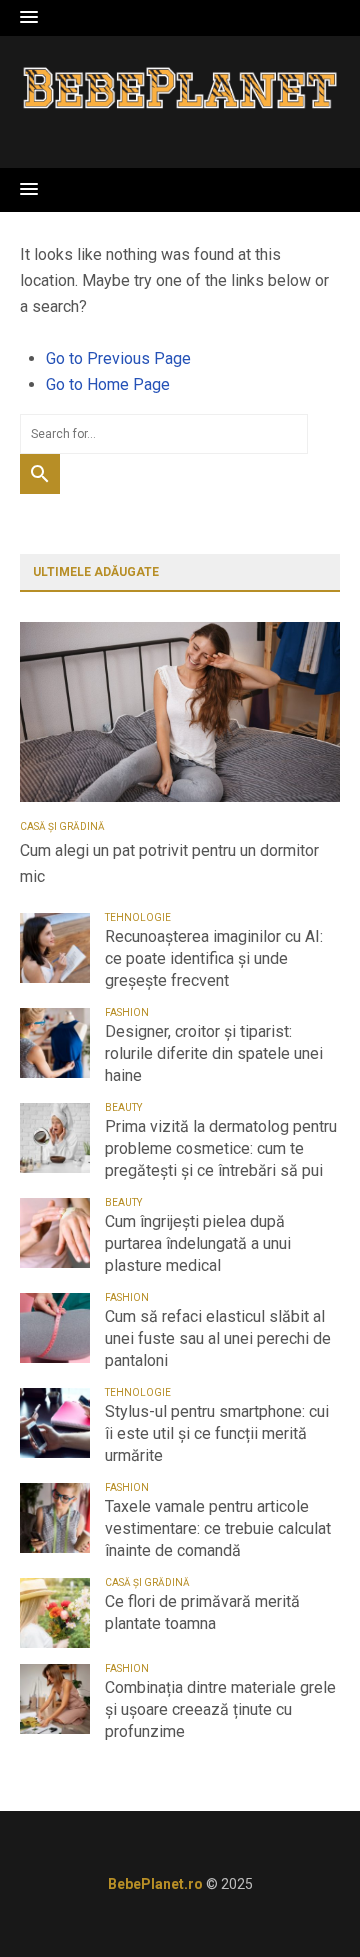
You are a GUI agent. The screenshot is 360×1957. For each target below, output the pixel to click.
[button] (29, 18)
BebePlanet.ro (155, 1884)
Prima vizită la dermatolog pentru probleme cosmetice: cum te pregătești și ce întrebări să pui (221, 1148)
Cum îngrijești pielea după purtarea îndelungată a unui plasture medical (198, 1243)
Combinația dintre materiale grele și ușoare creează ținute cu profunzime (220, 1709)
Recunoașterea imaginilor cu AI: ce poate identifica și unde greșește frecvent (214, 958)
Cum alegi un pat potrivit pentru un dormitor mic (169, 863)
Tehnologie (138, 917)
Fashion (127, 1012)
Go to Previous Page (118, 358)
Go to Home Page (108, 384)
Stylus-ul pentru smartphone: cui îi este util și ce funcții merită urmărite (217, 1433)
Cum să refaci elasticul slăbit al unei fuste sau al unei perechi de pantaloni (218, 1338)
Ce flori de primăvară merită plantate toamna (202, 1612)
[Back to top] (304, 1901)
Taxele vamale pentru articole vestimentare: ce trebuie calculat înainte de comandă (218, 1528)
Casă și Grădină (62, 826)
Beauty (123, 1107)
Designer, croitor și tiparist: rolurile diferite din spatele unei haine (214, 1053)
